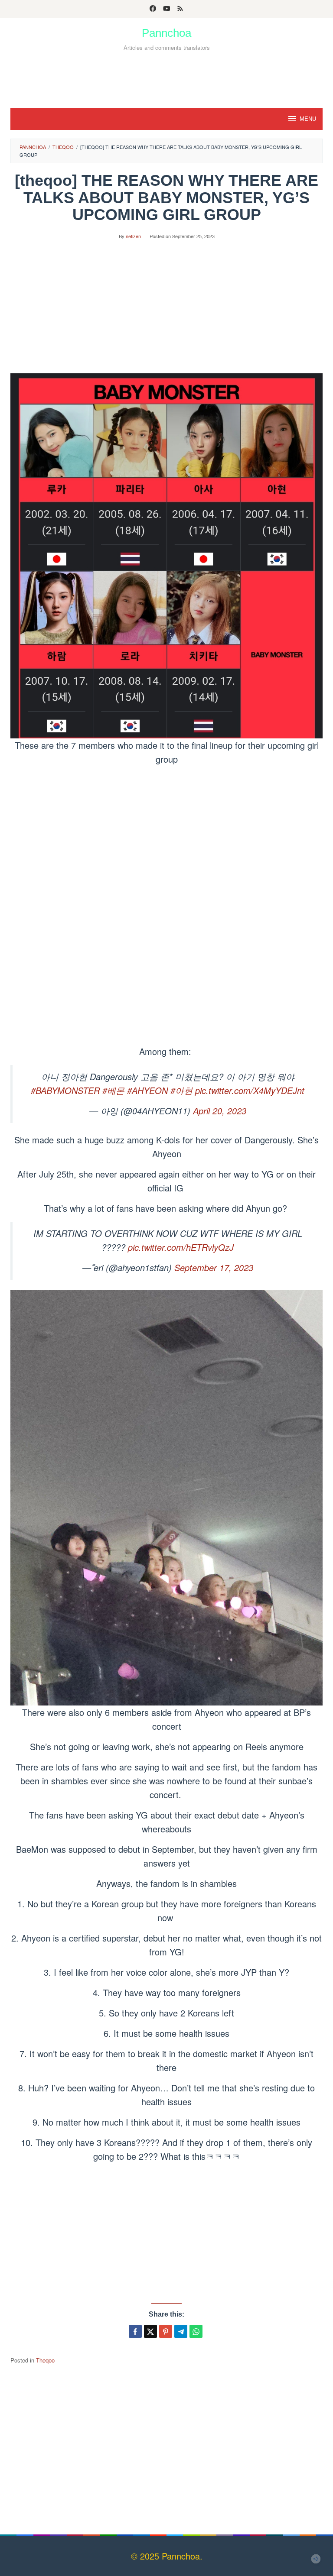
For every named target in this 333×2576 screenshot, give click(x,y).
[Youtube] (167, 9)
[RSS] (180, 9)
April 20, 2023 (220, 1111)
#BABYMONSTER (65, 1090)
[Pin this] (166, 2331)
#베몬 (113, 1090)
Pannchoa (166, 33)
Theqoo (45, 2360)
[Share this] (135, 2331)
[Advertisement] (166, 77)
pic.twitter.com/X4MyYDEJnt (250, 1090)
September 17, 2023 (214, 1267)
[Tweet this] (150, 2331)
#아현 (181, 1090)
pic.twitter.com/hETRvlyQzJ (181, 1247)
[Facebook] (153, 9)
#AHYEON (147, 1090)
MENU (308, 119)
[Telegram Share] (181, 2331)
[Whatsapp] (196, 2331)
